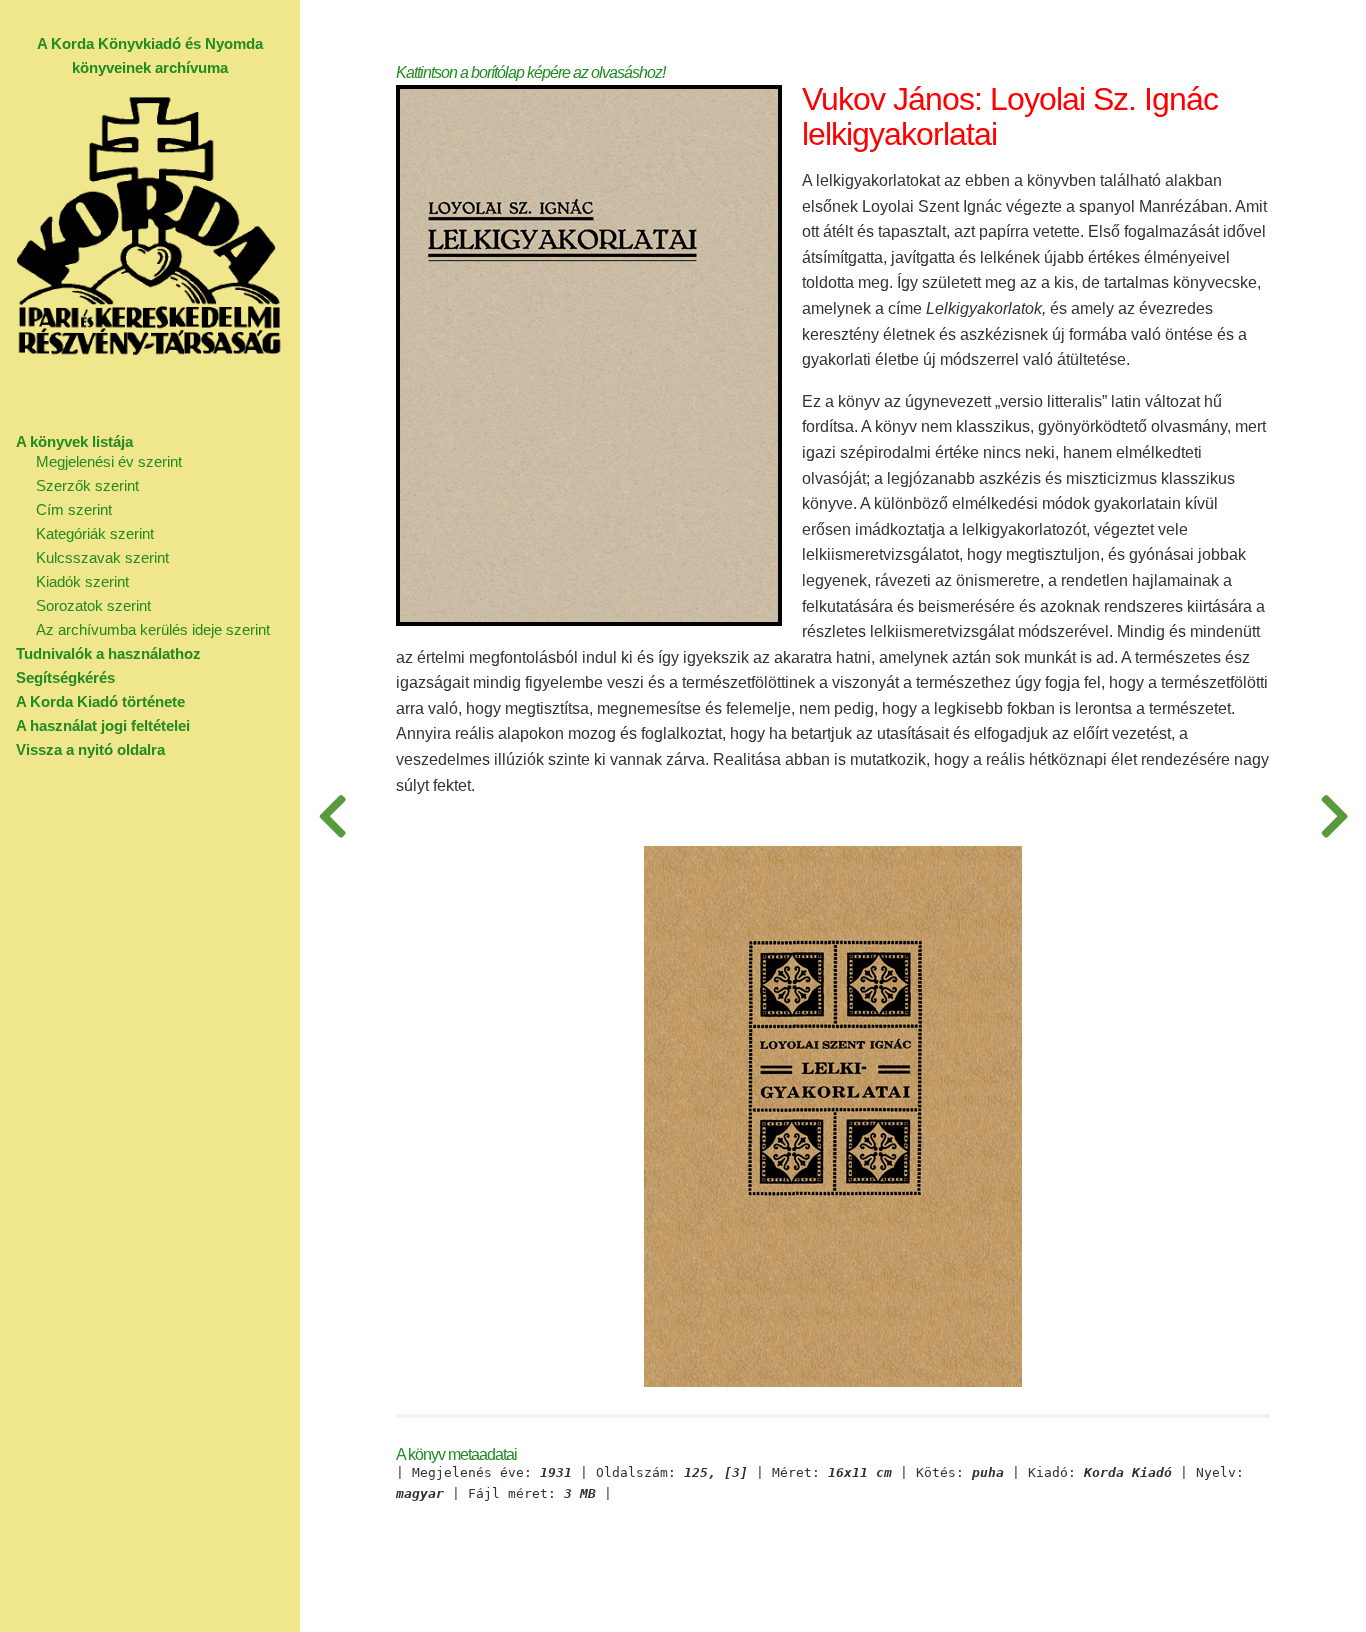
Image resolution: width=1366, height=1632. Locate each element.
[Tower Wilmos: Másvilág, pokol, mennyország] (332, 816)
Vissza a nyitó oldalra (90, 749)
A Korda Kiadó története (100, 701)
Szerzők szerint (87, 485)
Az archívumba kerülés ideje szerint (153, 629)
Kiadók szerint (82, 581)
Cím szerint (74, 509)
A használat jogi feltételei (103, 725)
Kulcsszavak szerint (102, 557)
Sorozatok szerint (93, 605)
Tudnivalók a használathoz (108, 653)
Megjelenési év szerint (109, 461)
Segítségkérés (65, 677)
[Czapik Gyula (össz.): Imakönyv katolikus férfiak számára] (1334, 816)
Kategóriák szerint (95, 533)
